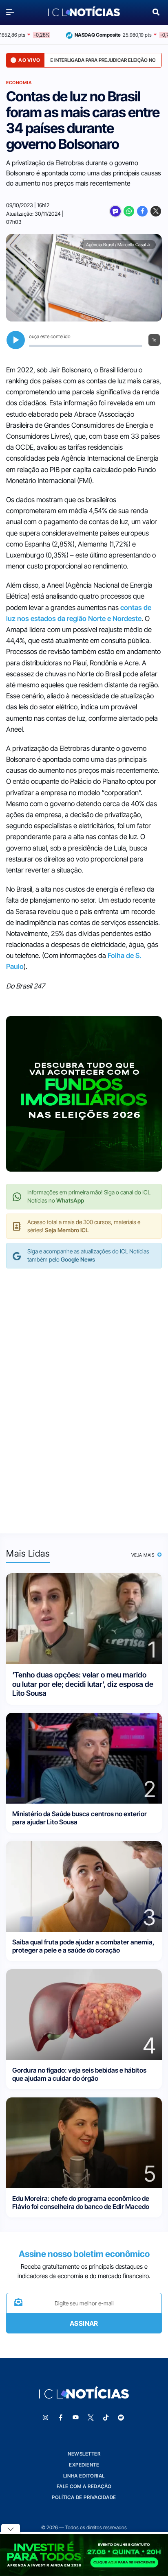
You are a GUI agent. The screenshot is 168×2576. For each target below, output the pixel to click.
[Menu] (12, 12)
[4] (84, 2014)
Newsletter (84, 2454)
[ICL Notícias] (84, 12)
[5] (84, 2142)
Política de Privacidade (84, 2497)
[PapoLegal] (115, 211)
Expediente (84, 2465)
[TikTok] (106, 2418)
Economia (19, 83)
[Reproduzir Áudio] (16, 340)
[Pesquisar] (156, 11)
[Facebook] (142, 211)
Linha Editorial (84, 2476)
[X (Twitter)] (156, 211)
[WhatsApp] (129, 211)
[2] (84, 1757)
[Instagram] (46, 2418)
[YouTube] (76, 2418)
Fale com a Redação (84, 2486)
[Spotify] (121, 2418)
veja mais (144, 1555)
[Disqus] (84, 1393)
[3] (84, 1886)
